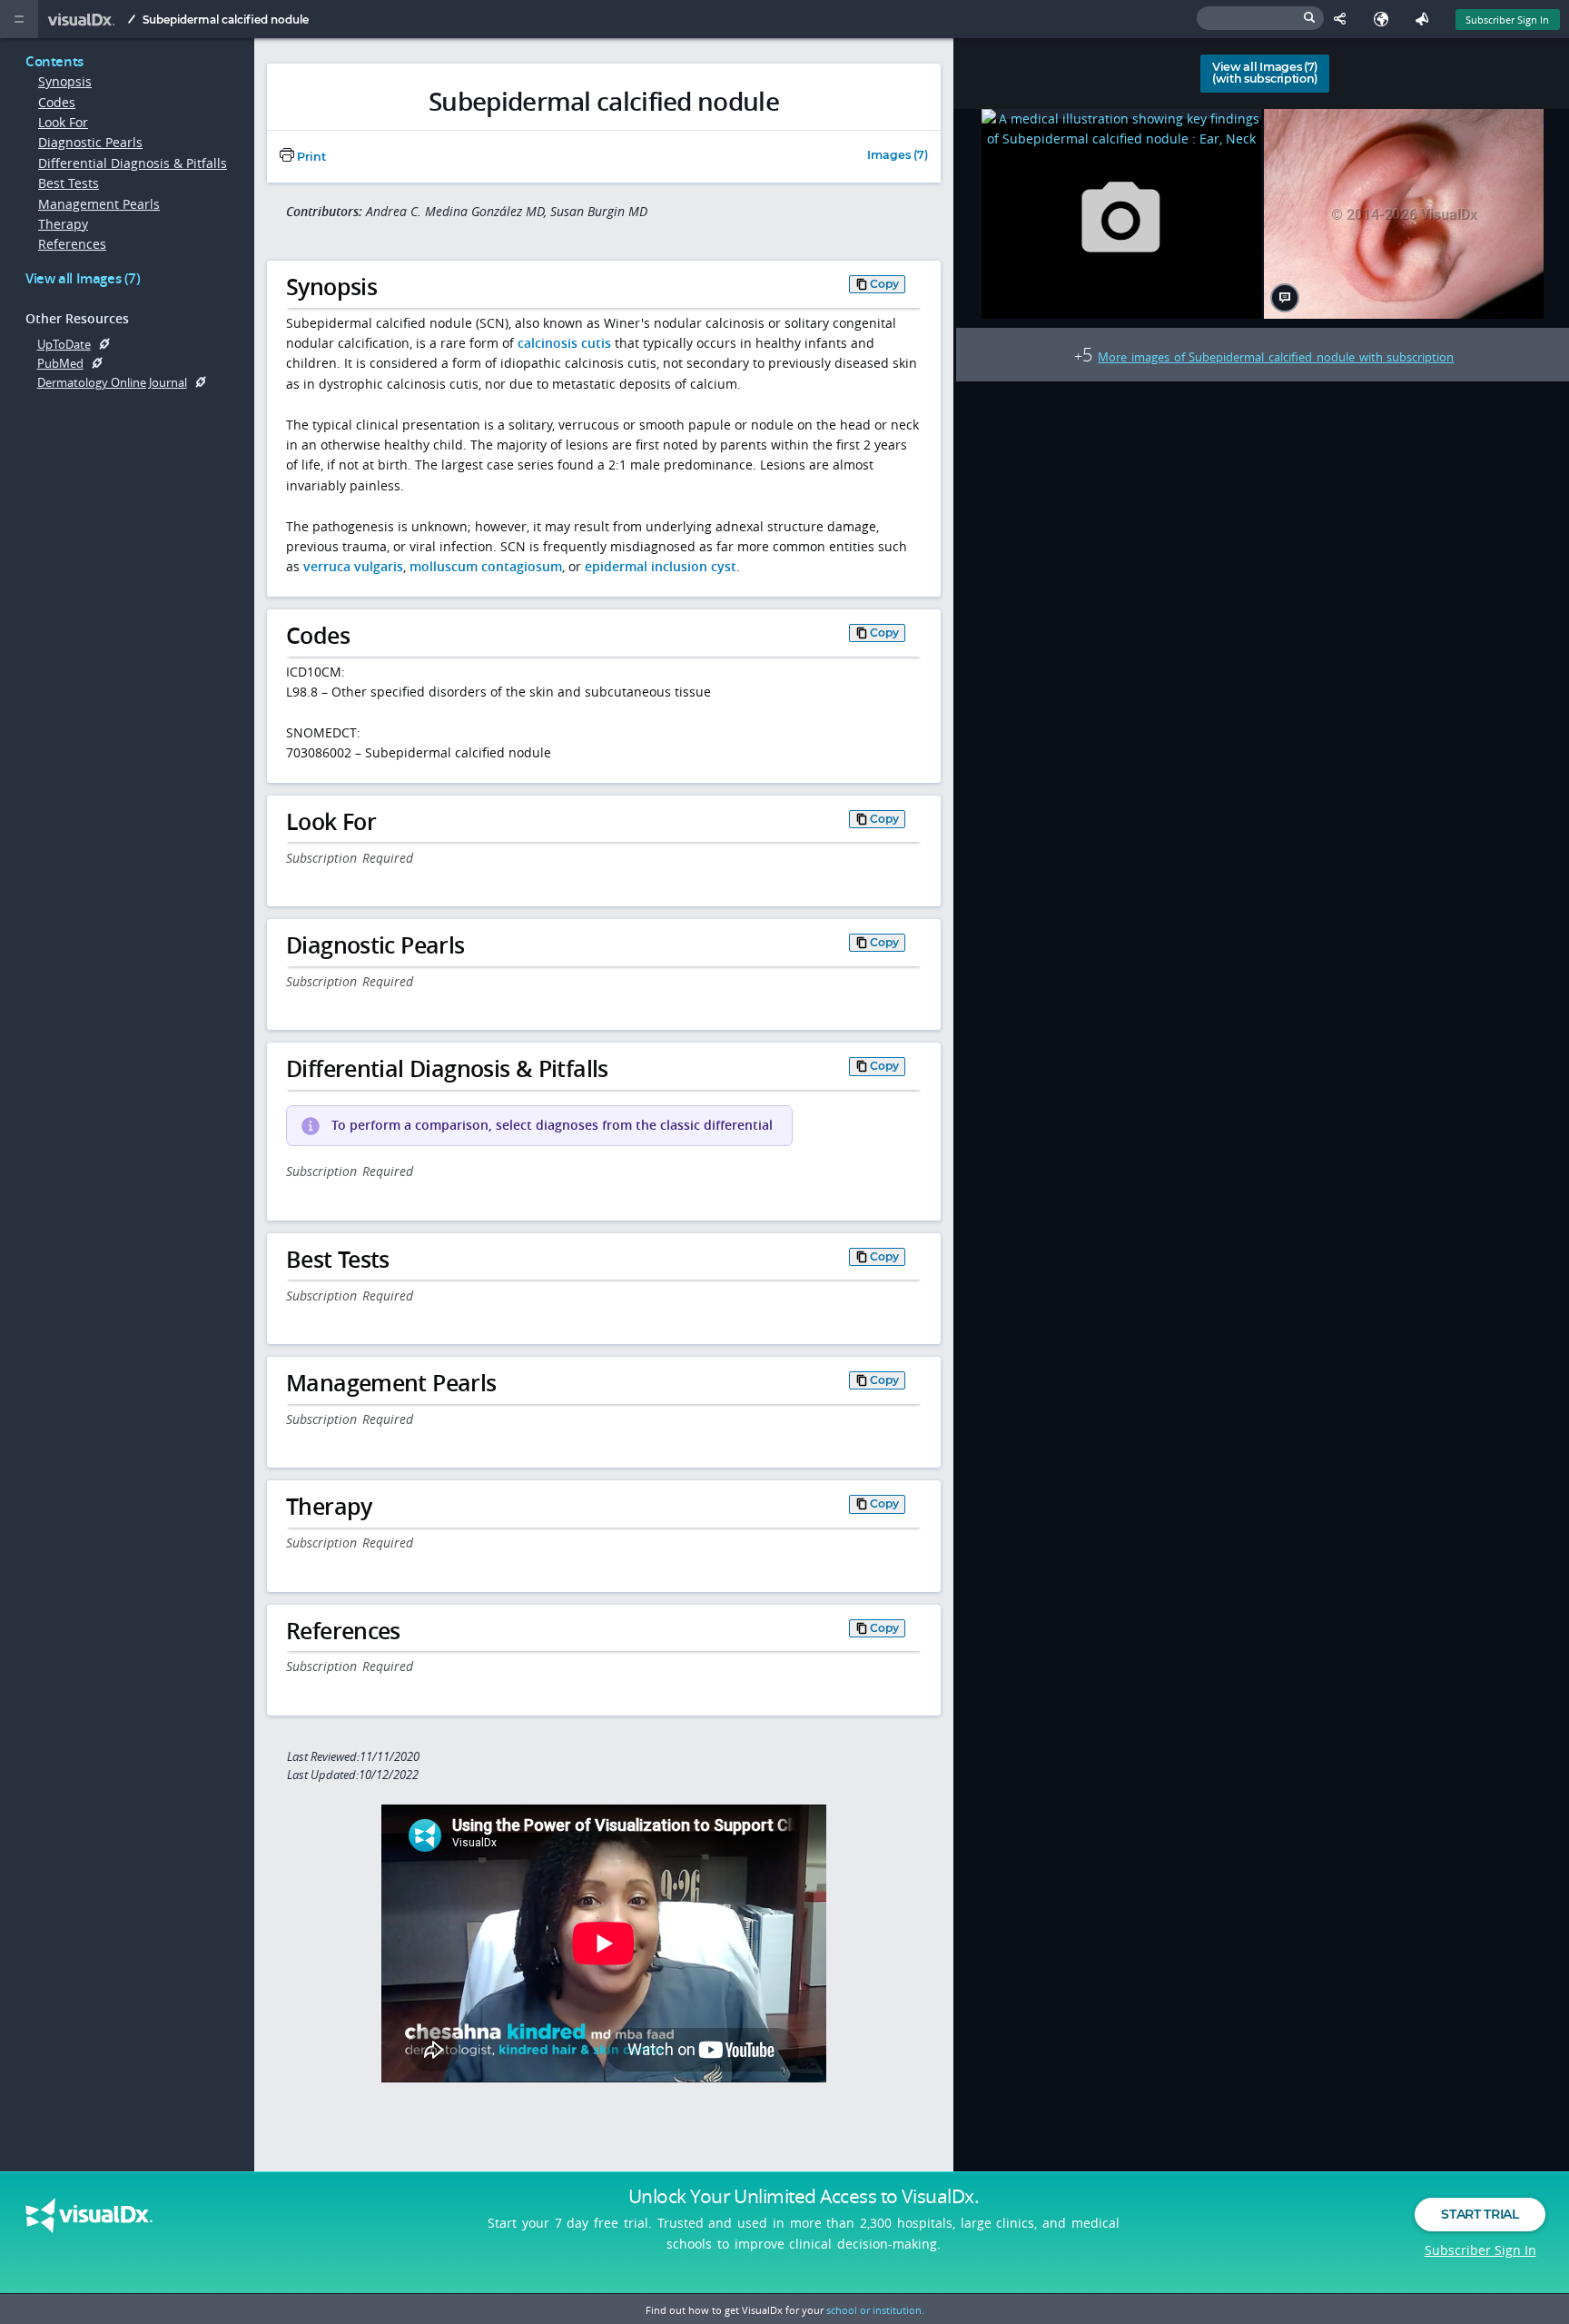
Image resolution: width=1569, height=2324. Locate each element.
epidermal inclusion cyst (661, 566)
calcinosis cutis (564, 343)
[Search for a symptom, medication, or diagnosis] (1260, 18)
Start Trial (1480, 2214)
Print (310, 157)
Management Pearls (99, 204)
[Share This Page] (1344, 19)
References (72, 244)
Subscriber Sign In (1507, 20)
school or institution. (875, 2310)
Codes (57, 102)
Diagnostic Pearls (90, 142)
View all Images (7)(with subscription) (1265, 73)
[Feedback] (1426, 19)
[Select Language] (1385, 19)
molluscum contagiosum (486, 566)
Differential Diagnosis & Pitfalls (133, 163)
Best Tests (69, 183)
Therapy (63, 224)
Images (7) (898, 156)
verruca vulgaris (353, 566)
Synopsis (65, 81)
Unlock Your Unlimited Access (804, 2196)
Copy (884, 284)
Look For (63, 122)
